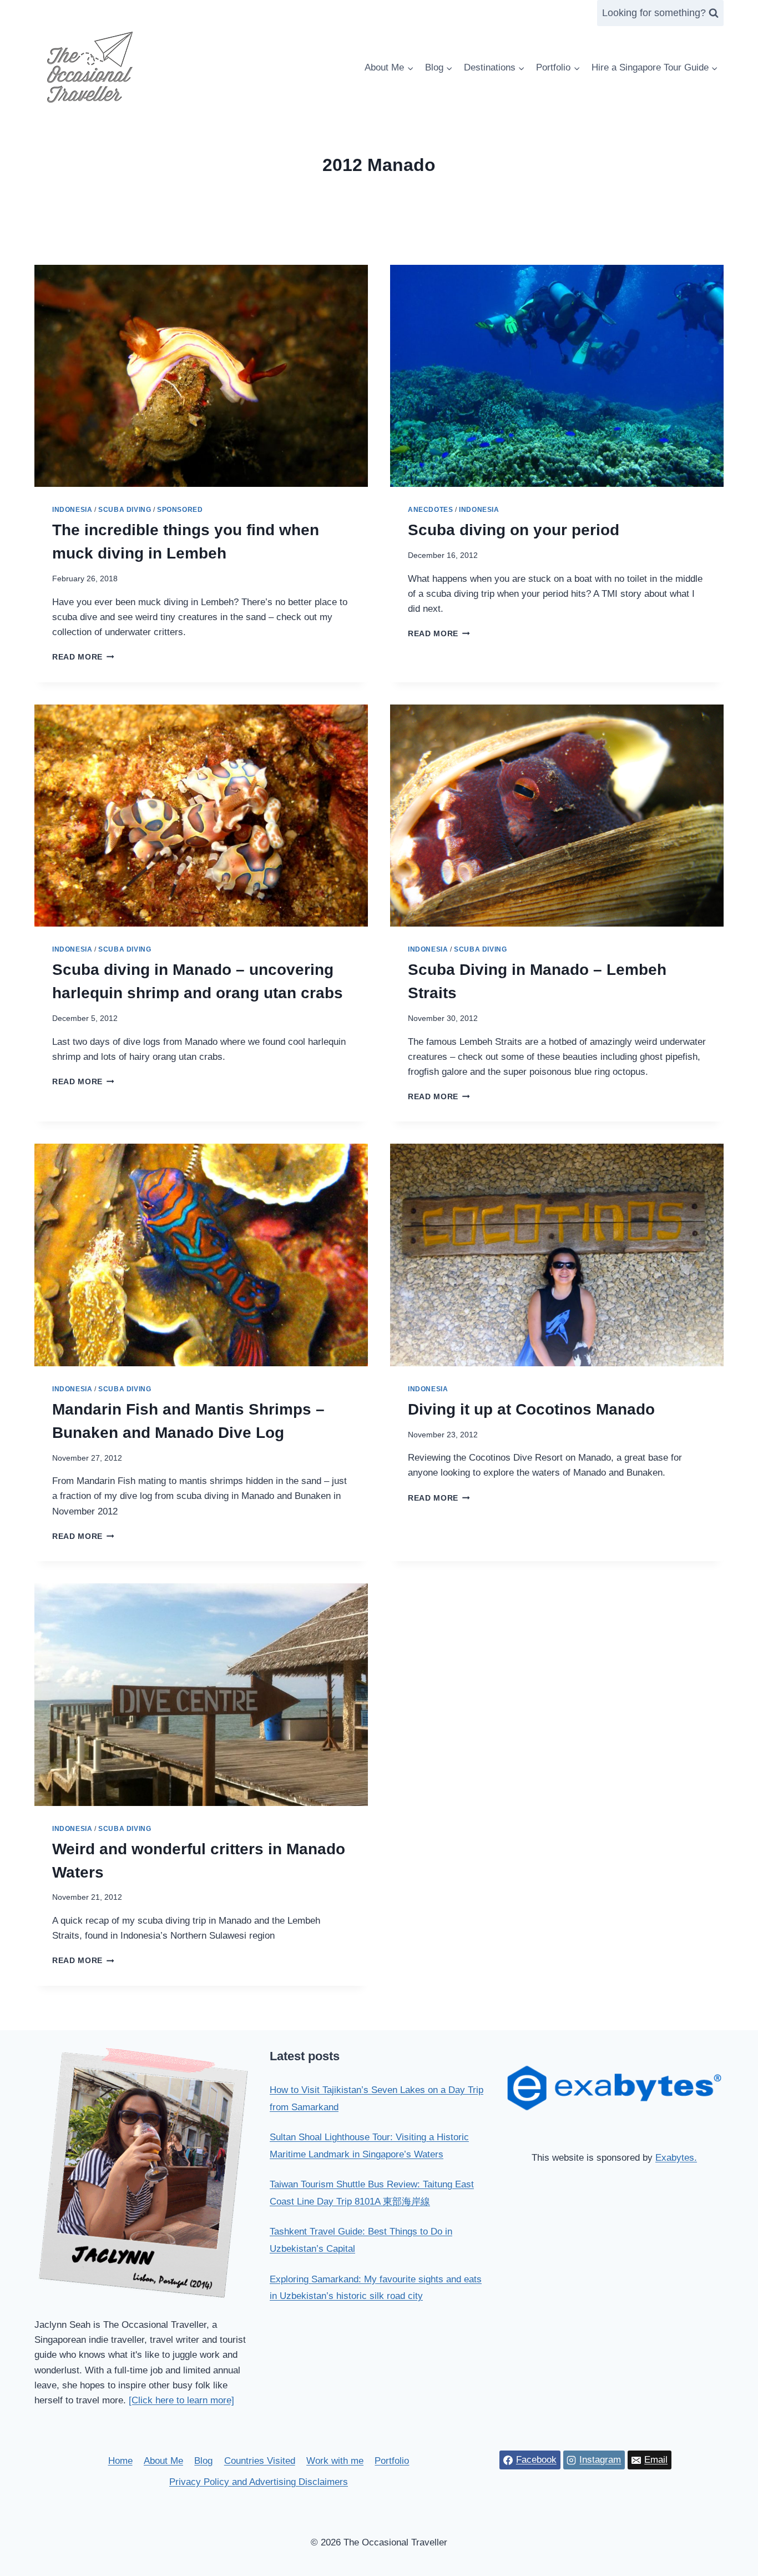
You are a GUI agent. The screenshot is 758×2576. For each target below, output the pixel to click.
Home (120, 2461)
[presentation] (201, 376)
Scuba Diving (125, 510)
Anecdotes (430, 510)
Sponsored (180, 510)
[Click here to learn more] (181, 2400)
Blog (203, 2461)
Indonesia (72, 510)
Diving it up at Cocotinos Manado (531, 1409)
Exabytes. (676, 2158)
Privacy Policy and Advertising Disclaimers (259, 2482)
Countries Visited (260, 2461)
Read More (83, 657)
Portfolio (392, 2461)
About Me (163, 2461)
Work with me (335, 2461)
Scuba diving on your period (514, 530)
